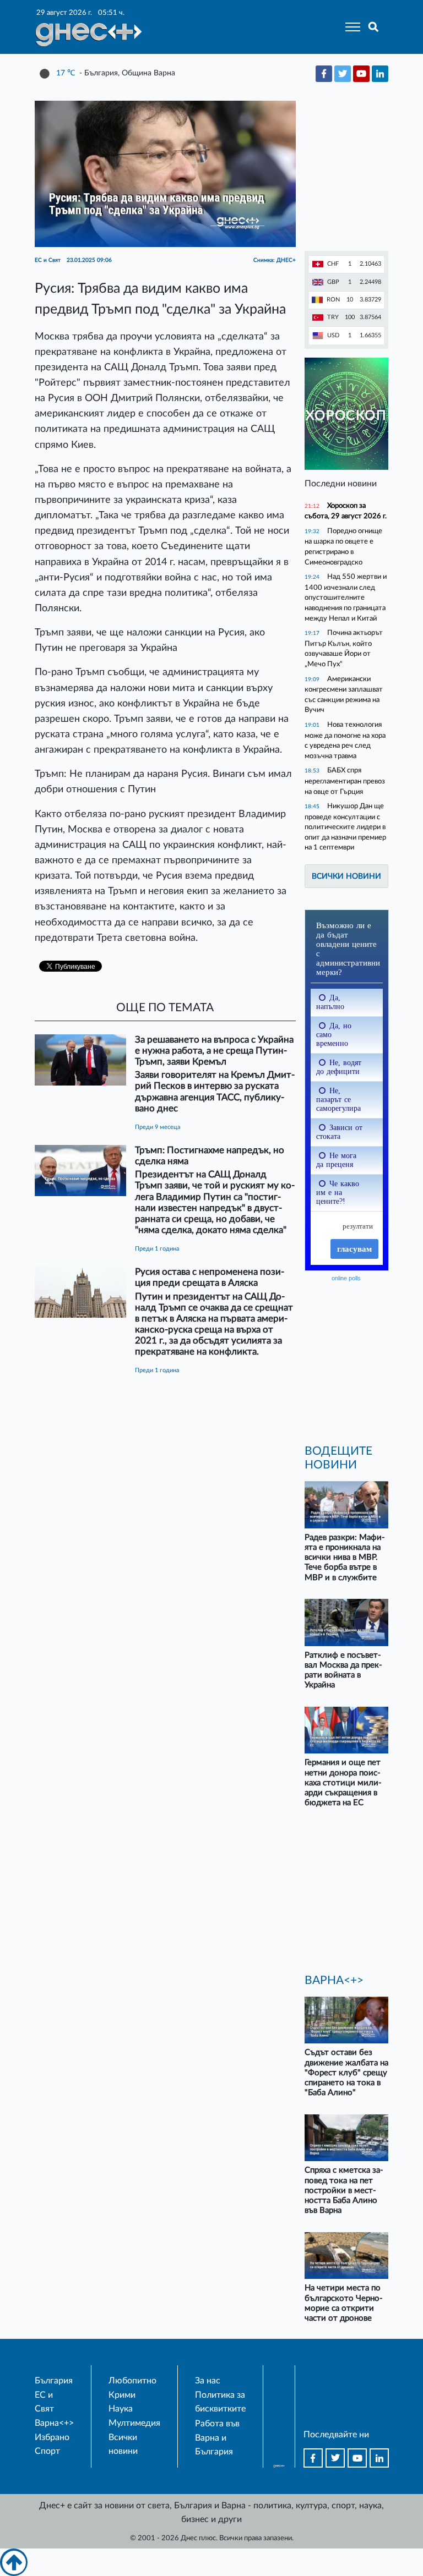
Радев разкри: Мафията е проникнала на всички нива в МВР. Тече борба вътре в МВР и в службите (345, 1558)
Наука (121, 2409)
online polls (346, 1278)
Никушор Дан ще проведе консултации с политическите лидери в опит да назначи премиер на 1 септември (345, 827)
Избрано (52, 2437)
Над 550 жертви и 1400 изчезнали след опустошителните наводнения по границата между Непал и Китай (346, 597)
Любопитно (132, 2381)
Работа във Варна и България (217, 2438)
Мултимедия (134, 2423)
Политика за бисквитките (220, 2402)
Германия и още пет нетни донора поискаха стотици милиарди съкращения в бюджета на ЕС (343, 1783)
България (54, 2381)
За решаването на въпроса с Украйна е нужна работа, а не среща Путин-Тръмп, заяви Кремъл (214, 1051)
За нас (208, 2381)
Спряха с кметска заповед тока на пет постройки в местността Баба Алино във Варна (344, 2190)
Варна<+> (54, 2423)
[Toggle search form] (374, 27)
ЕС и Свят (44, 2402)
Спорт (47, 2451)
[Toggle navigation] (349, 27)
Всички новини (346, 876)
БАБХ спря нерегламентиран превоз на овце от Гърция (345, 781)
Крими (122, 2395)
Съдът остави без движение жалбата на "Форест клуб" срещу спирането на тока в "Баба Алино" (346, 2073)
